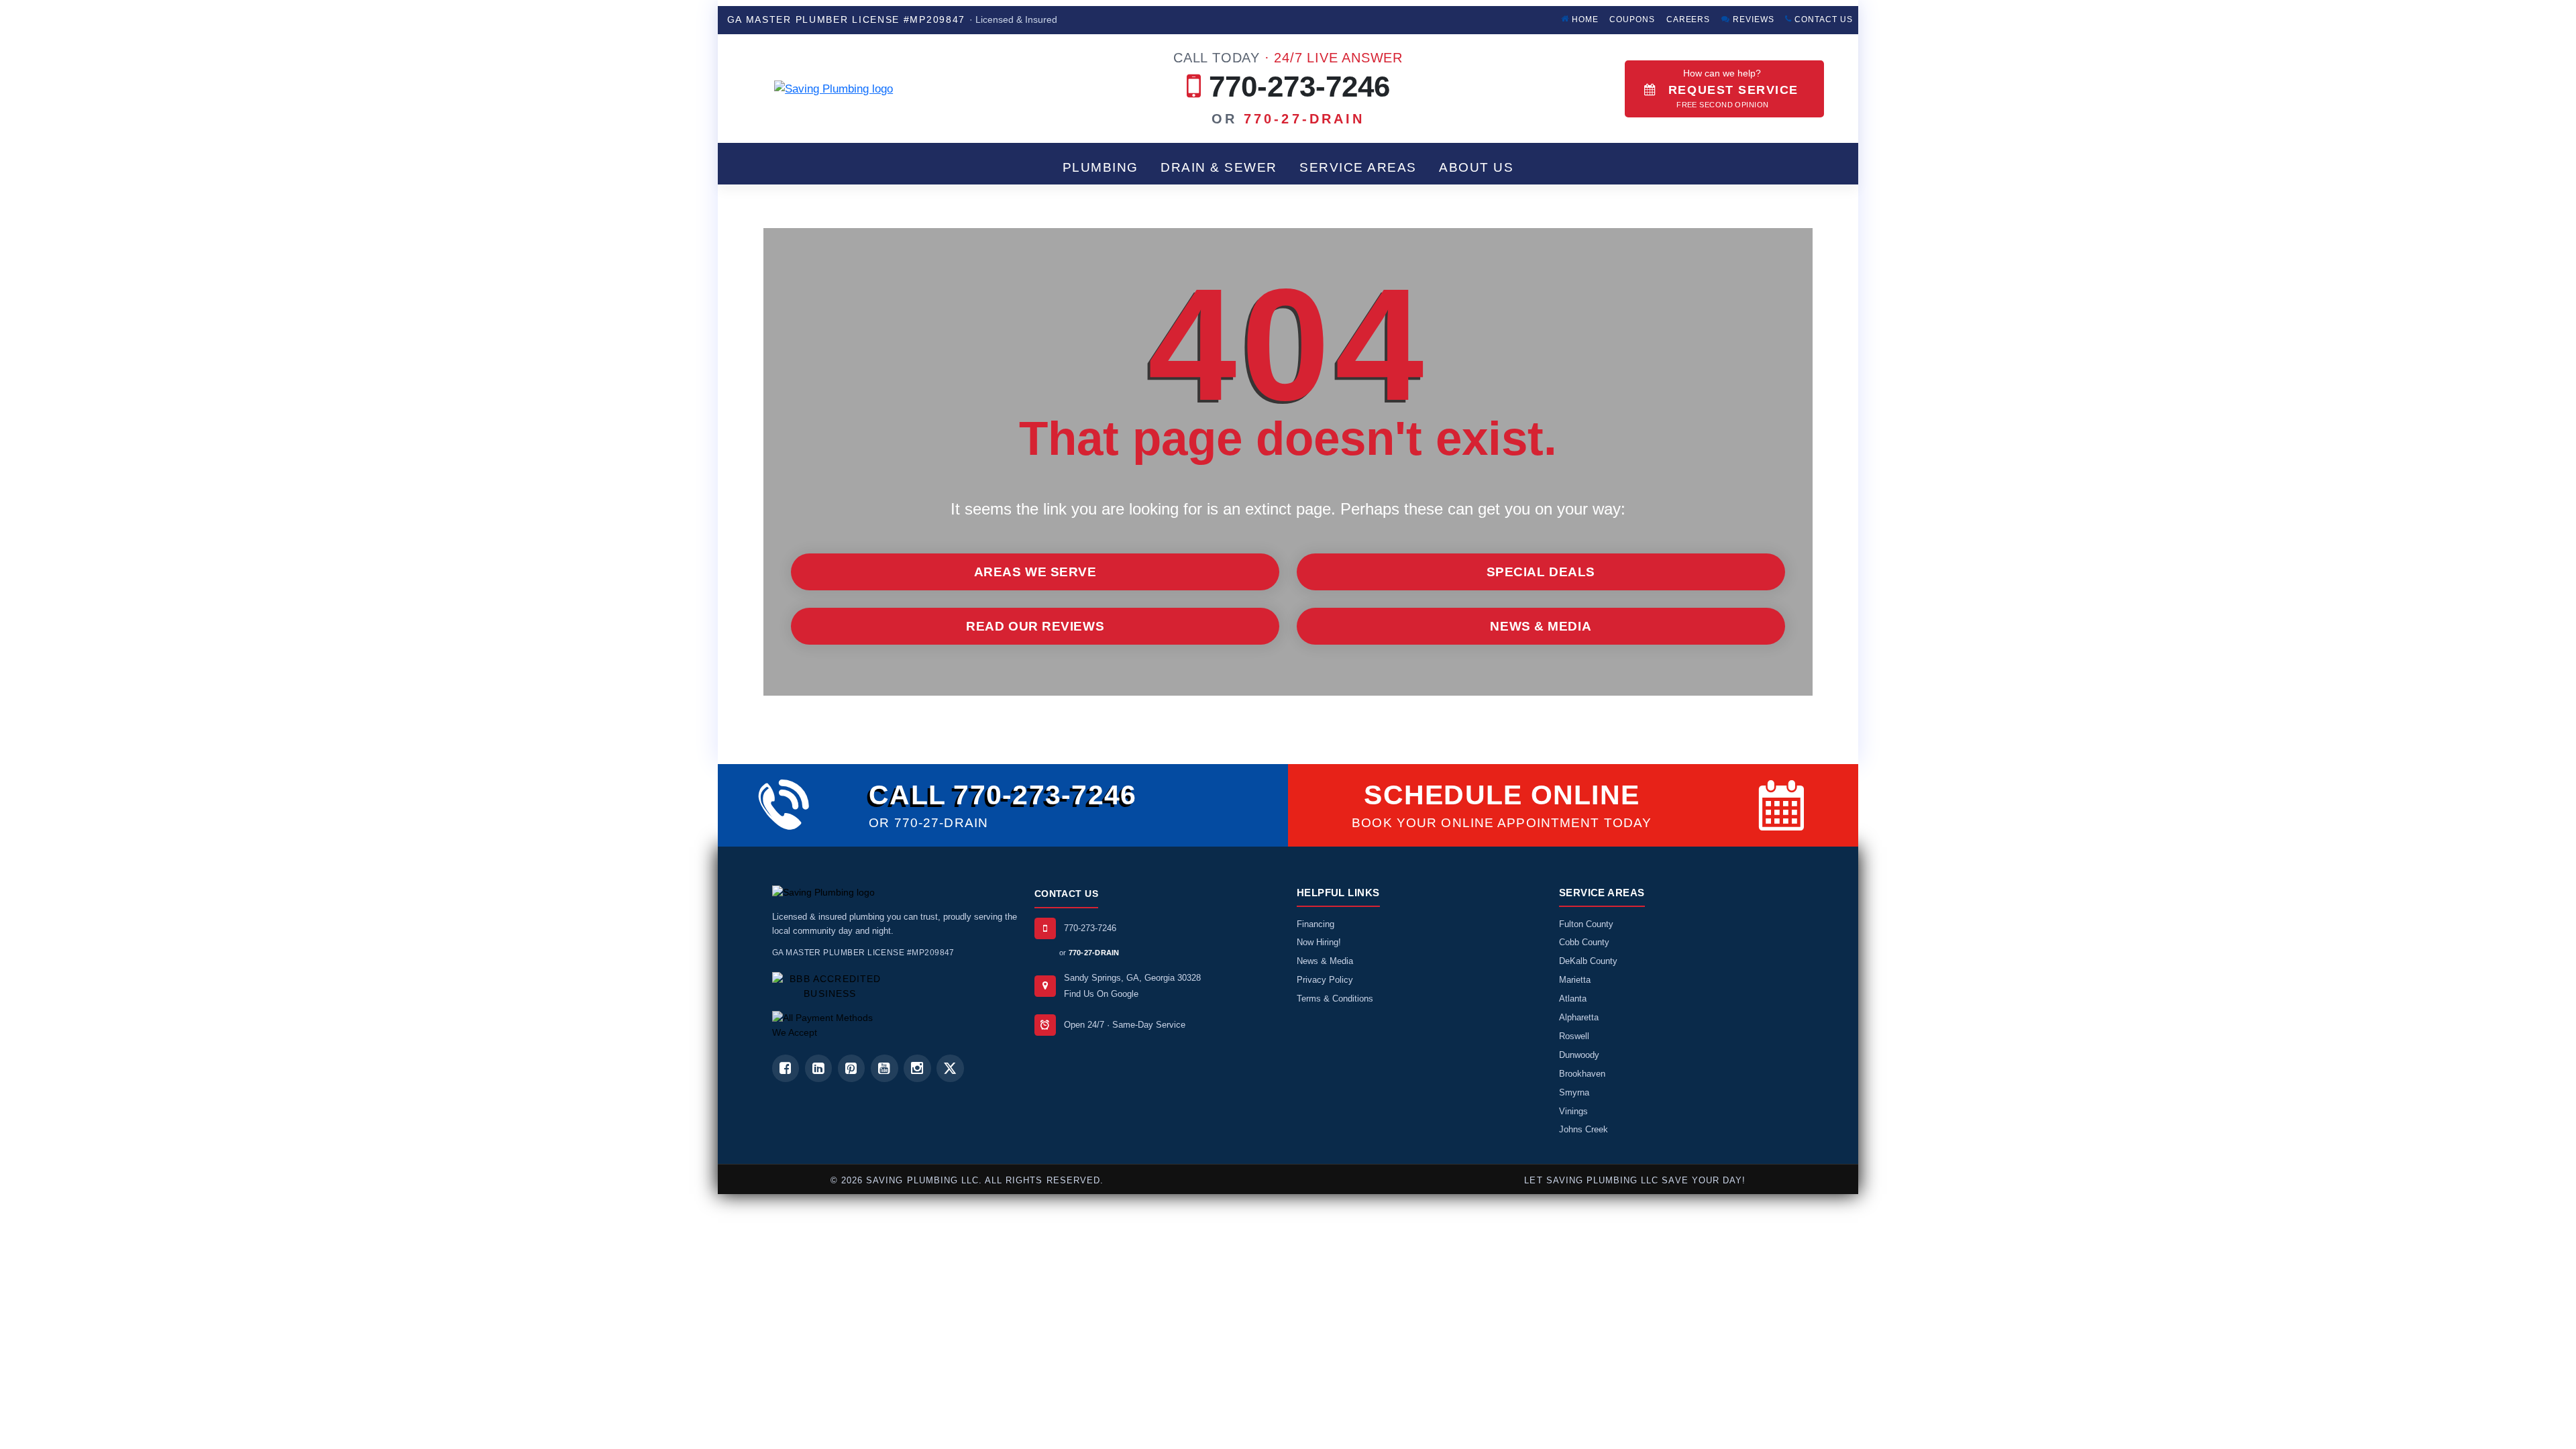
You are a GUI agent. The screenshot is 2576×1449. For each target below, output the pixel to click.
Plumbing (1101, 167)
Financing (1316, 924)
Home (1584, 19)
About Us (1476, 167)
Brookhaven (1582, 1074)
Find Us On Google (1101, 994)
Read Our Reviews (1035, 626)
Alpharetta (1579, 1017)
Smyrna (1574, 1092)
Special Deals (1541, 572)
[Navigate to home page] (886, 89)
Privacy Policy (1325, 980)
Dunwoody (1579, 1055)
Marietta (1575, 980)
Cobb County (1584, 942)
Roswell (1574, 1036)
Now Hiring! (1319, 942)
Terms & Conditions (1335, 999)
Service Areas (1358, 167)
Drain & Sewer (1219, 167)
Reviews (1752, 19)
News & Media (1541, 626)
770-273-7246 (1288, 76)
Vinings (1573, 1111)
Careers (1688, 19)
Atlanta (1573, 999)
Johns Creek (1584, 1129)
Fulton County (1586, 924)
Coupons (1632, 19)
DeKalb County (1588, 961)
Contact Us (1822, 19)
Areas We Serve (1035, 572)
